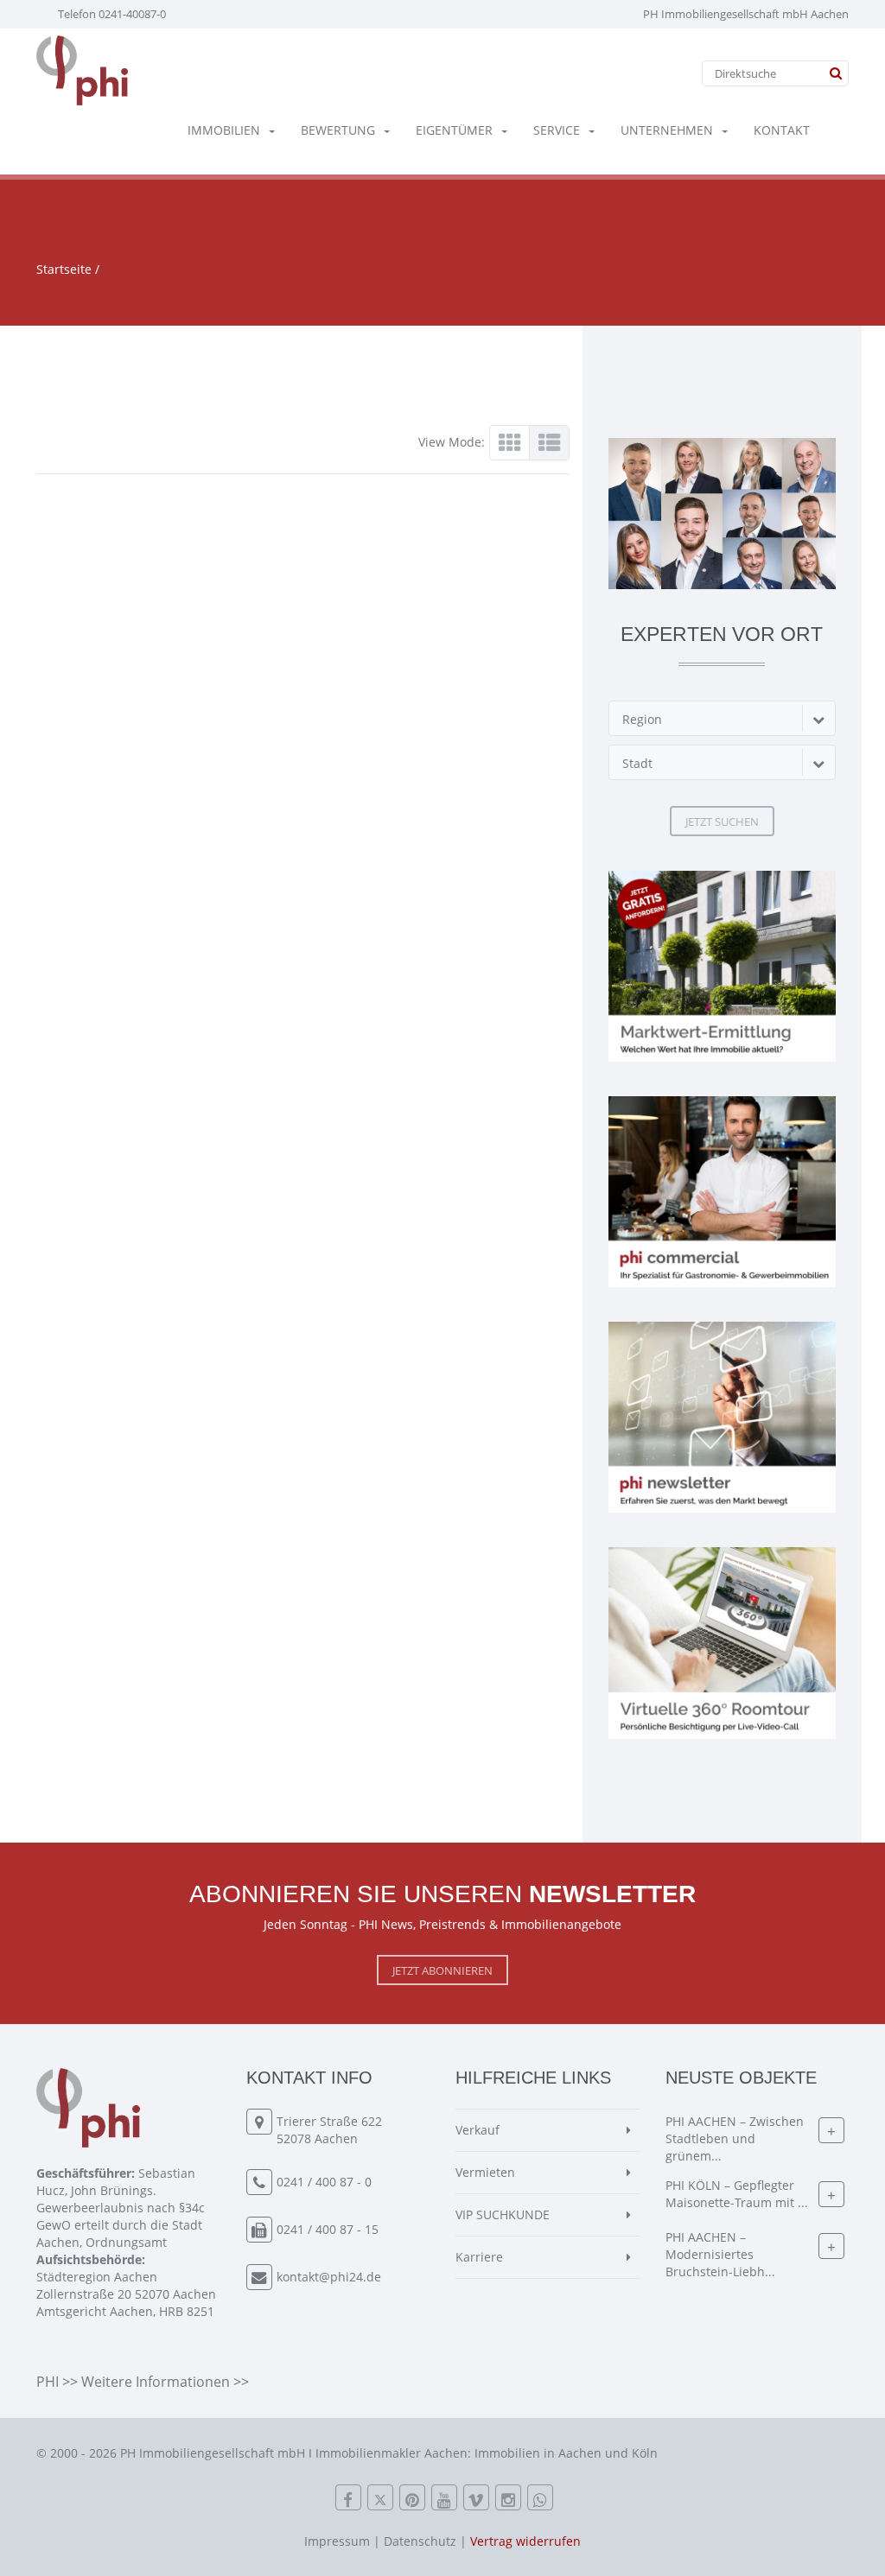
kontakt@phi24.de (329, 2277)
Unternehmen (667, 130)
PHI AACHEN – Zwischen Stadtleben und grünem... (735, 2139)
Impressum (337, 2541)
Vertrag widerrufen (525, 2541)
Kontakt (782, 130)
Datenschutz (420, 2541)
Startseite (64, 269)
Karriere (479, 2257)
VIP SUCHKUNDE (503, 2214)
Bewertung (338, 130)
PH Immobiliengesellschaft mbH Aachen (746, 14)
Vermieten (485, 2172)
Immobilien (224, 130)
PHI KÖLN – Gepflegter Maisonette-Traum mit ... (737, 2195)
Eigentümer (454, 130)
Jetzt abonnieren (442, 1970)
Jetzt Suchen (722, 822)
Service (557, 130)
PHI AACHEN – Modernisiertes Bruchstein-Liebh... (720, 2255)
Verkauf (478, 2130)
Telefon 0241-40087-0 (112, 14)
